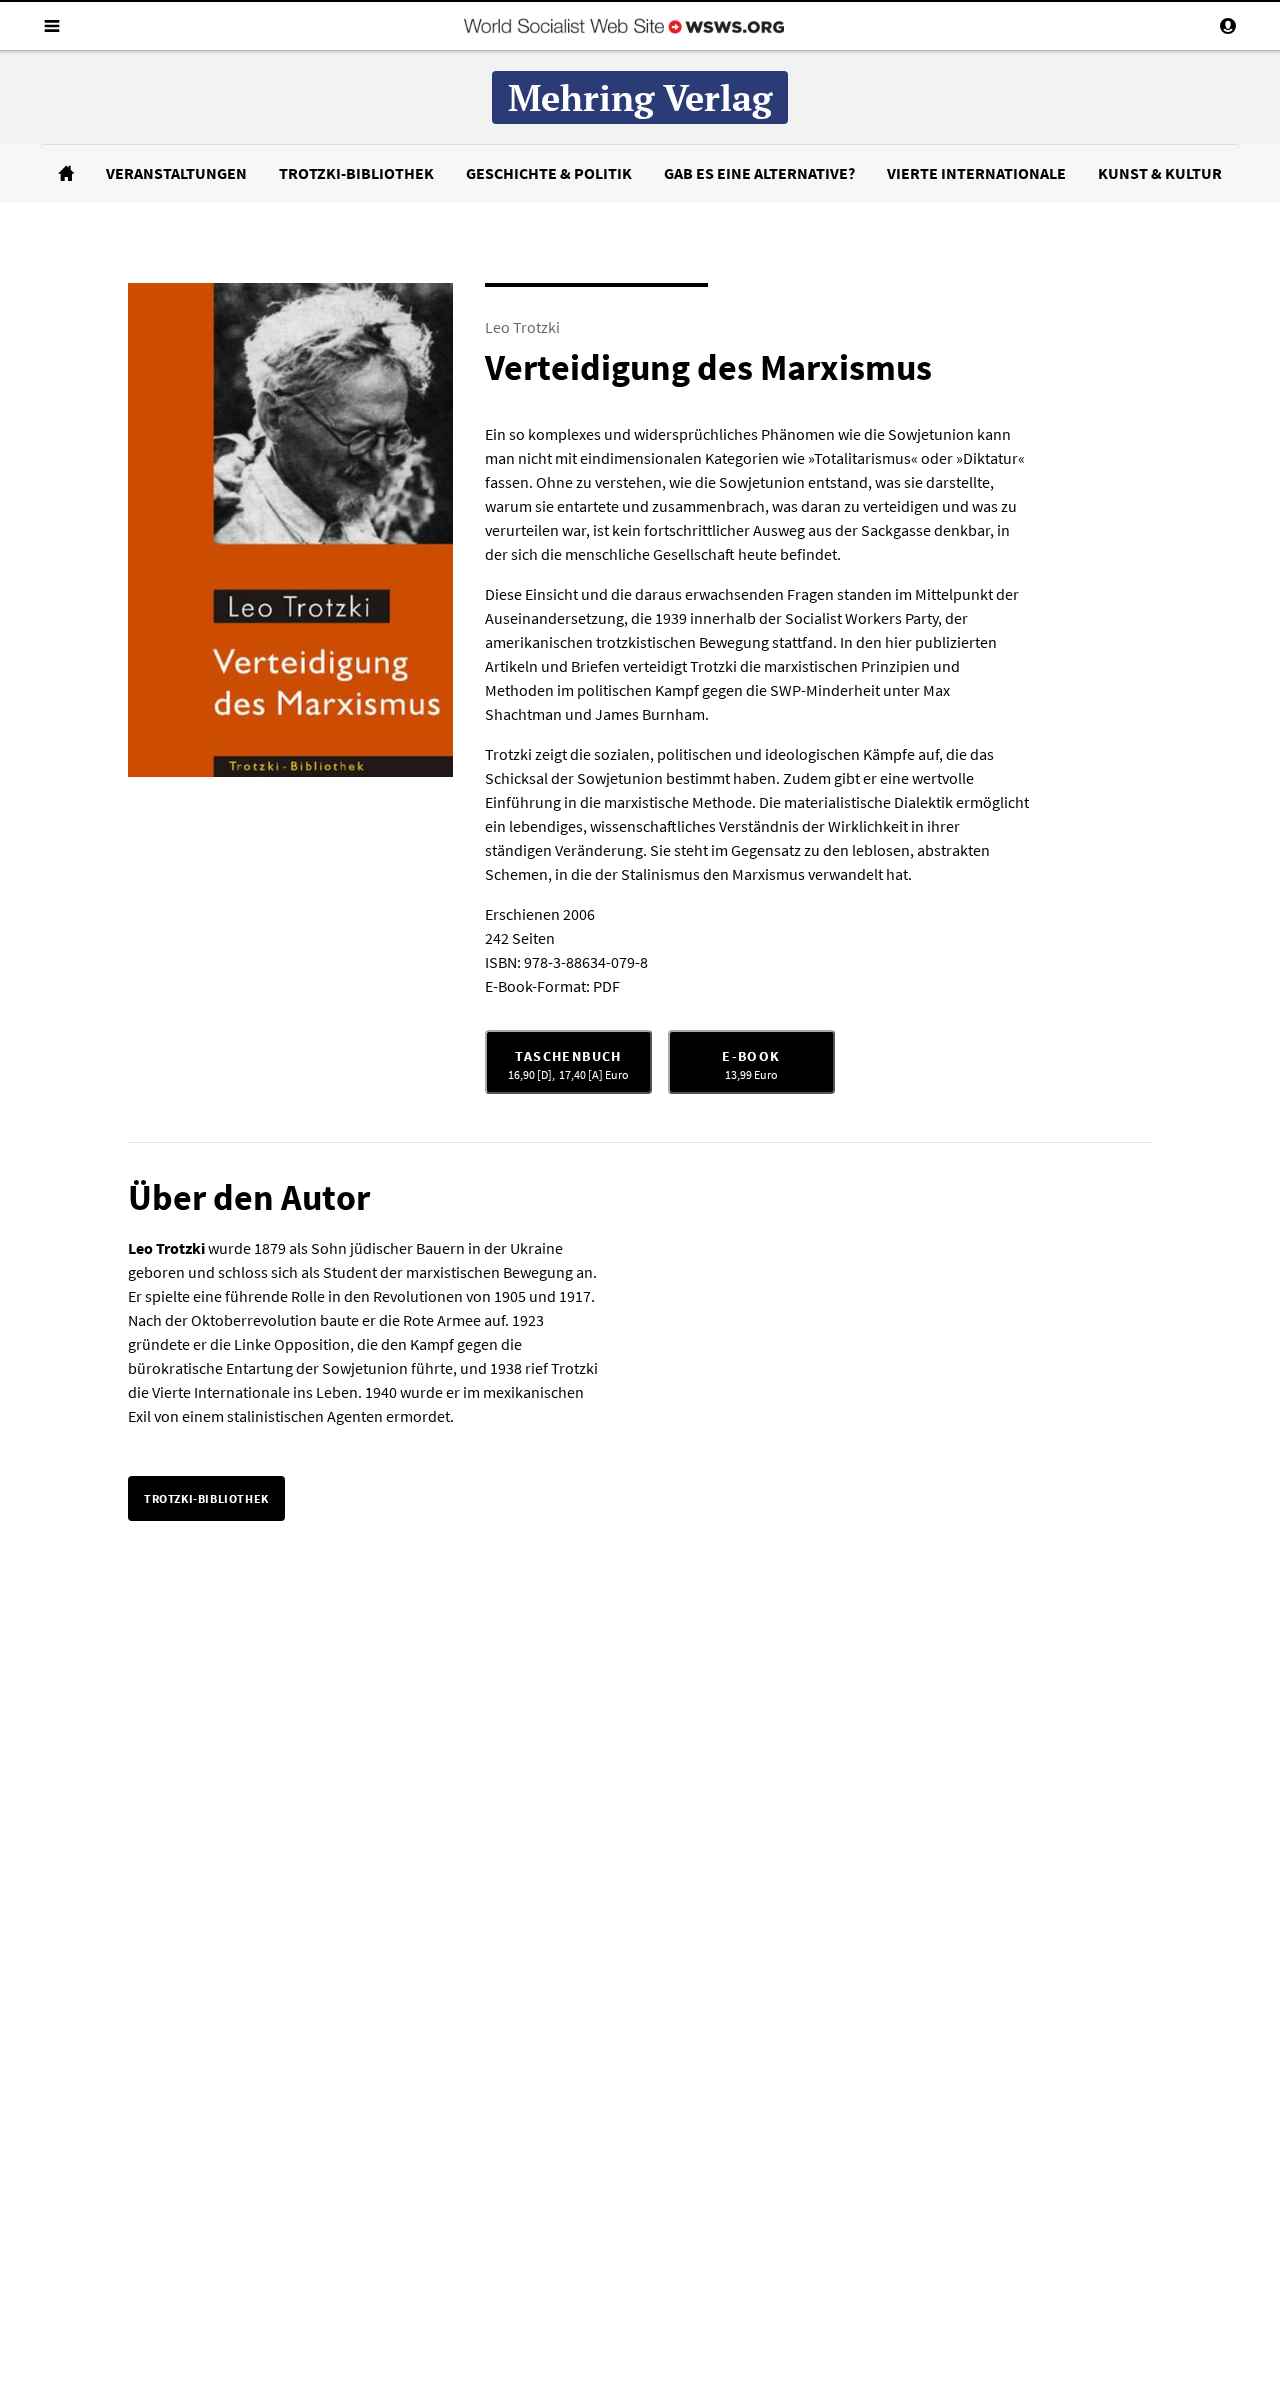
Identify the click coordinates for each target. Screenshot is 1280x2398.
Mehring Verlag (640, 97)
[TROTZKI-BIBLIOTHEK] (206, 1481)
